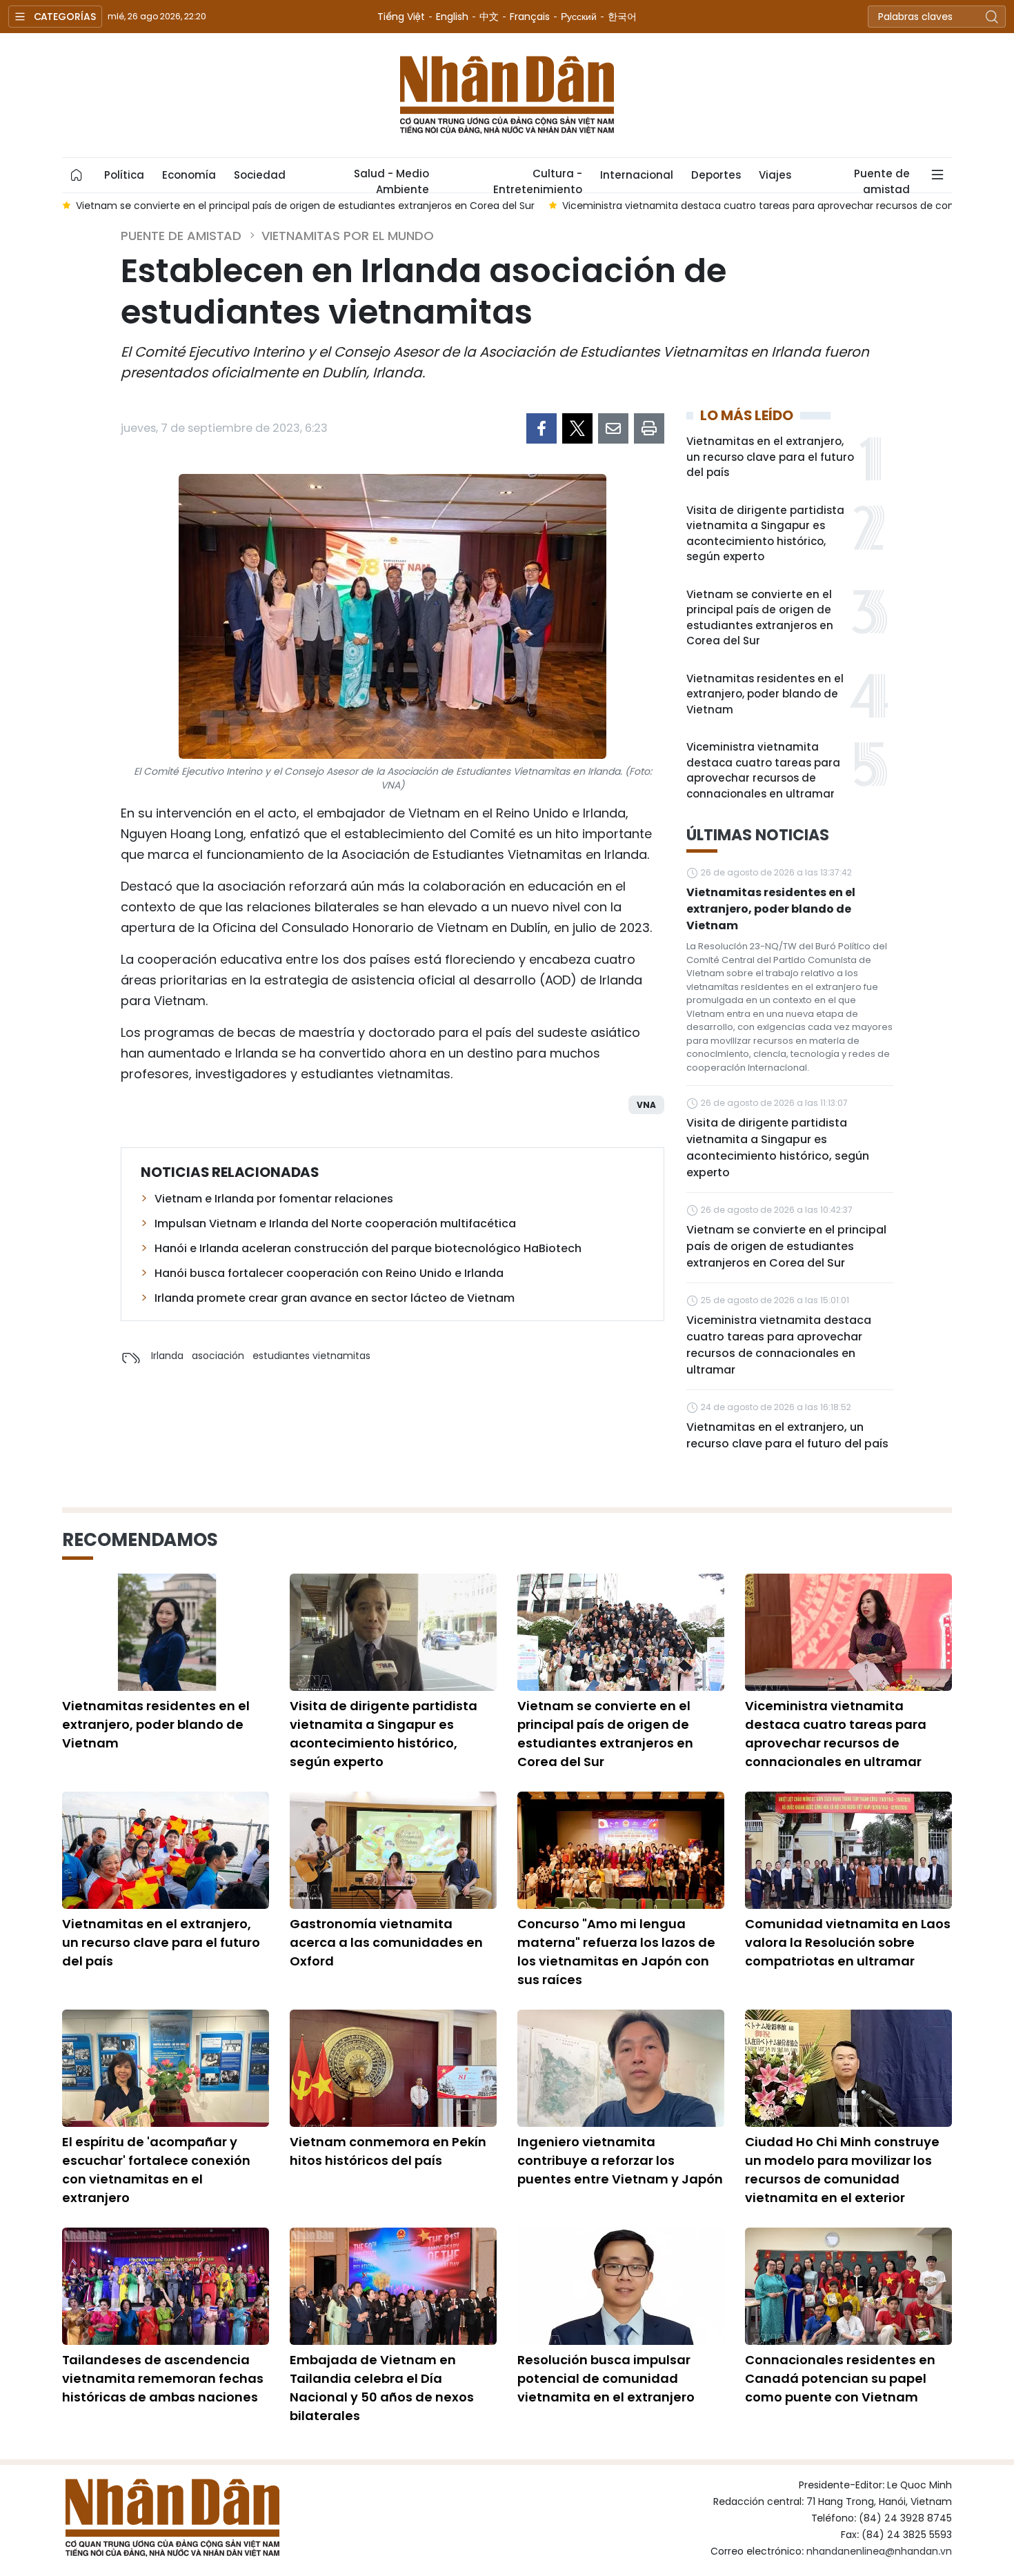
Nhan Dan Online (507, 95)
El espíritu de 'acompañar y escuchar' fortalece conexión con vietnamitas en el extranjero (156, 2170)
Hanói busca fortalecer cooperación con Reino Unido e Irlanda (329, 1273)
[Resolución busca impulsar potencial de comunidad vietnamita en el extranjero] (621, 2286)
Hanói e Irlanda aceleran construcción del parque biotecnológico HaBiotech (368, 1248)
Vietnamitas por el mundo (348, 236)
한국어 (622, 17)
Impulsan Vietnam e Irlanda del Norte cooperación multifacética (335, 1223)
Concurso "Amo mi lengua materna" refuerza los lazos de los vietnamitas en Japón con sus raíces (616, 1952)
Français (530, 17)
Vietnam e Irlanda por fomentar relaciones (274, 1199)
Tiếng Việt (401, 17)
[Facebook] (541, 428)
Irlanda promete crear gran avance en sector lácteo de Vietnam (335, 1298)
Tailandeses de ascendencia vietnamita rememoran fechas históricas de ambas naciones (163, 2378)
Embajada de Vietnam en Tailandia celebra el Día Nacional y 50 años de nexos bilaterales (382, 2388)
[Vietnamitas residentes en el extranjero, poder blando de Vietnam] (166, 1632)
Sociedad (260, 175)
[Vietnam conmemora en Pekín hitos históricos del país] (393, 2068)
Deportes (716, 175)
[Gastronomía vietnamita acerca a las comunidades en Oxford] (393, 1850)
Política (124, 175)
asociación (218, 1356)
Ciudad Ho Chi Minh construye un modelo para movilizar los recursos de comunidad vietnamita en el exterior (842, 2170)
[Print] (649, 428)
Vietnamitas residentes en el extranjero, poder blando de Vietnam (765, 694)
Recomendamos (140, 1540)
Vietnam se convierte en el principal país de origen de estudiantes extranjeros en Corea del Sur (760, 618)
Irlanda (167, 1356)
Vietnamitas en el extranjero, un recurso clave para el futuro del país (770, 457)
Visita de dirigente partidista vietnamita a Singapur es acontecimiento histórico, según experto (765, 534)
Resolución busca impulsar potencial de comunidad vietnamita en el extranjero (606, 2378)
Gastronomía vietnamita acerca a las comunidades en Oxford (386, 1942)
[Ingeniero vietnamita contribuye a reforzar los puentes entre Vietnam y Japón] (621, 2068)
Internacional (637, 175)
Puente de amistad (882, 179)
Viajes (775, 175)
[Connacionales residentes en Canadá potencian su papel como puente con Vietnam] (848, 2286)
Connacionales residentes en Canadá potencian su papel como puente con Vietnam (840, 2378)
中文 (489, 17)
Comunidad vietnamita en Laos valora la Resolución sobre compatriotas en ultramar (848, 1942)
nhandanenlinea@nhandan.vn (879, 2551)
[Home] (77, 175)
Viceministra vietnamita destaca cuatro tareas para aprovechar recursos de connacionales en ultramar (763, 770)
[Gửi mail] (613, 428)
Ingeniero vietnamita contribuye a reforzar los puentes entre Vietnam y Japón (620, 2160)
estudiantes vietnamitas (311, 1356)
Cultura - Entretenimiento (538, 179)
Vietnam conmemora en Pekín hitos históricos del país (388, 2151)
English (452, 17)
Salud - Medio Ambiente (391, 179)
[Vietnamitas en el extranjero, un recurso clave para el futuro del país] (166, 1850)
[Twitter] (577, 428)
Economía (189, 175)
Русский (579, 17)
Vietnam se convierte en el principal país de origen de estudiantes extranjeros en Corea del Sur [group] (305, 206)
